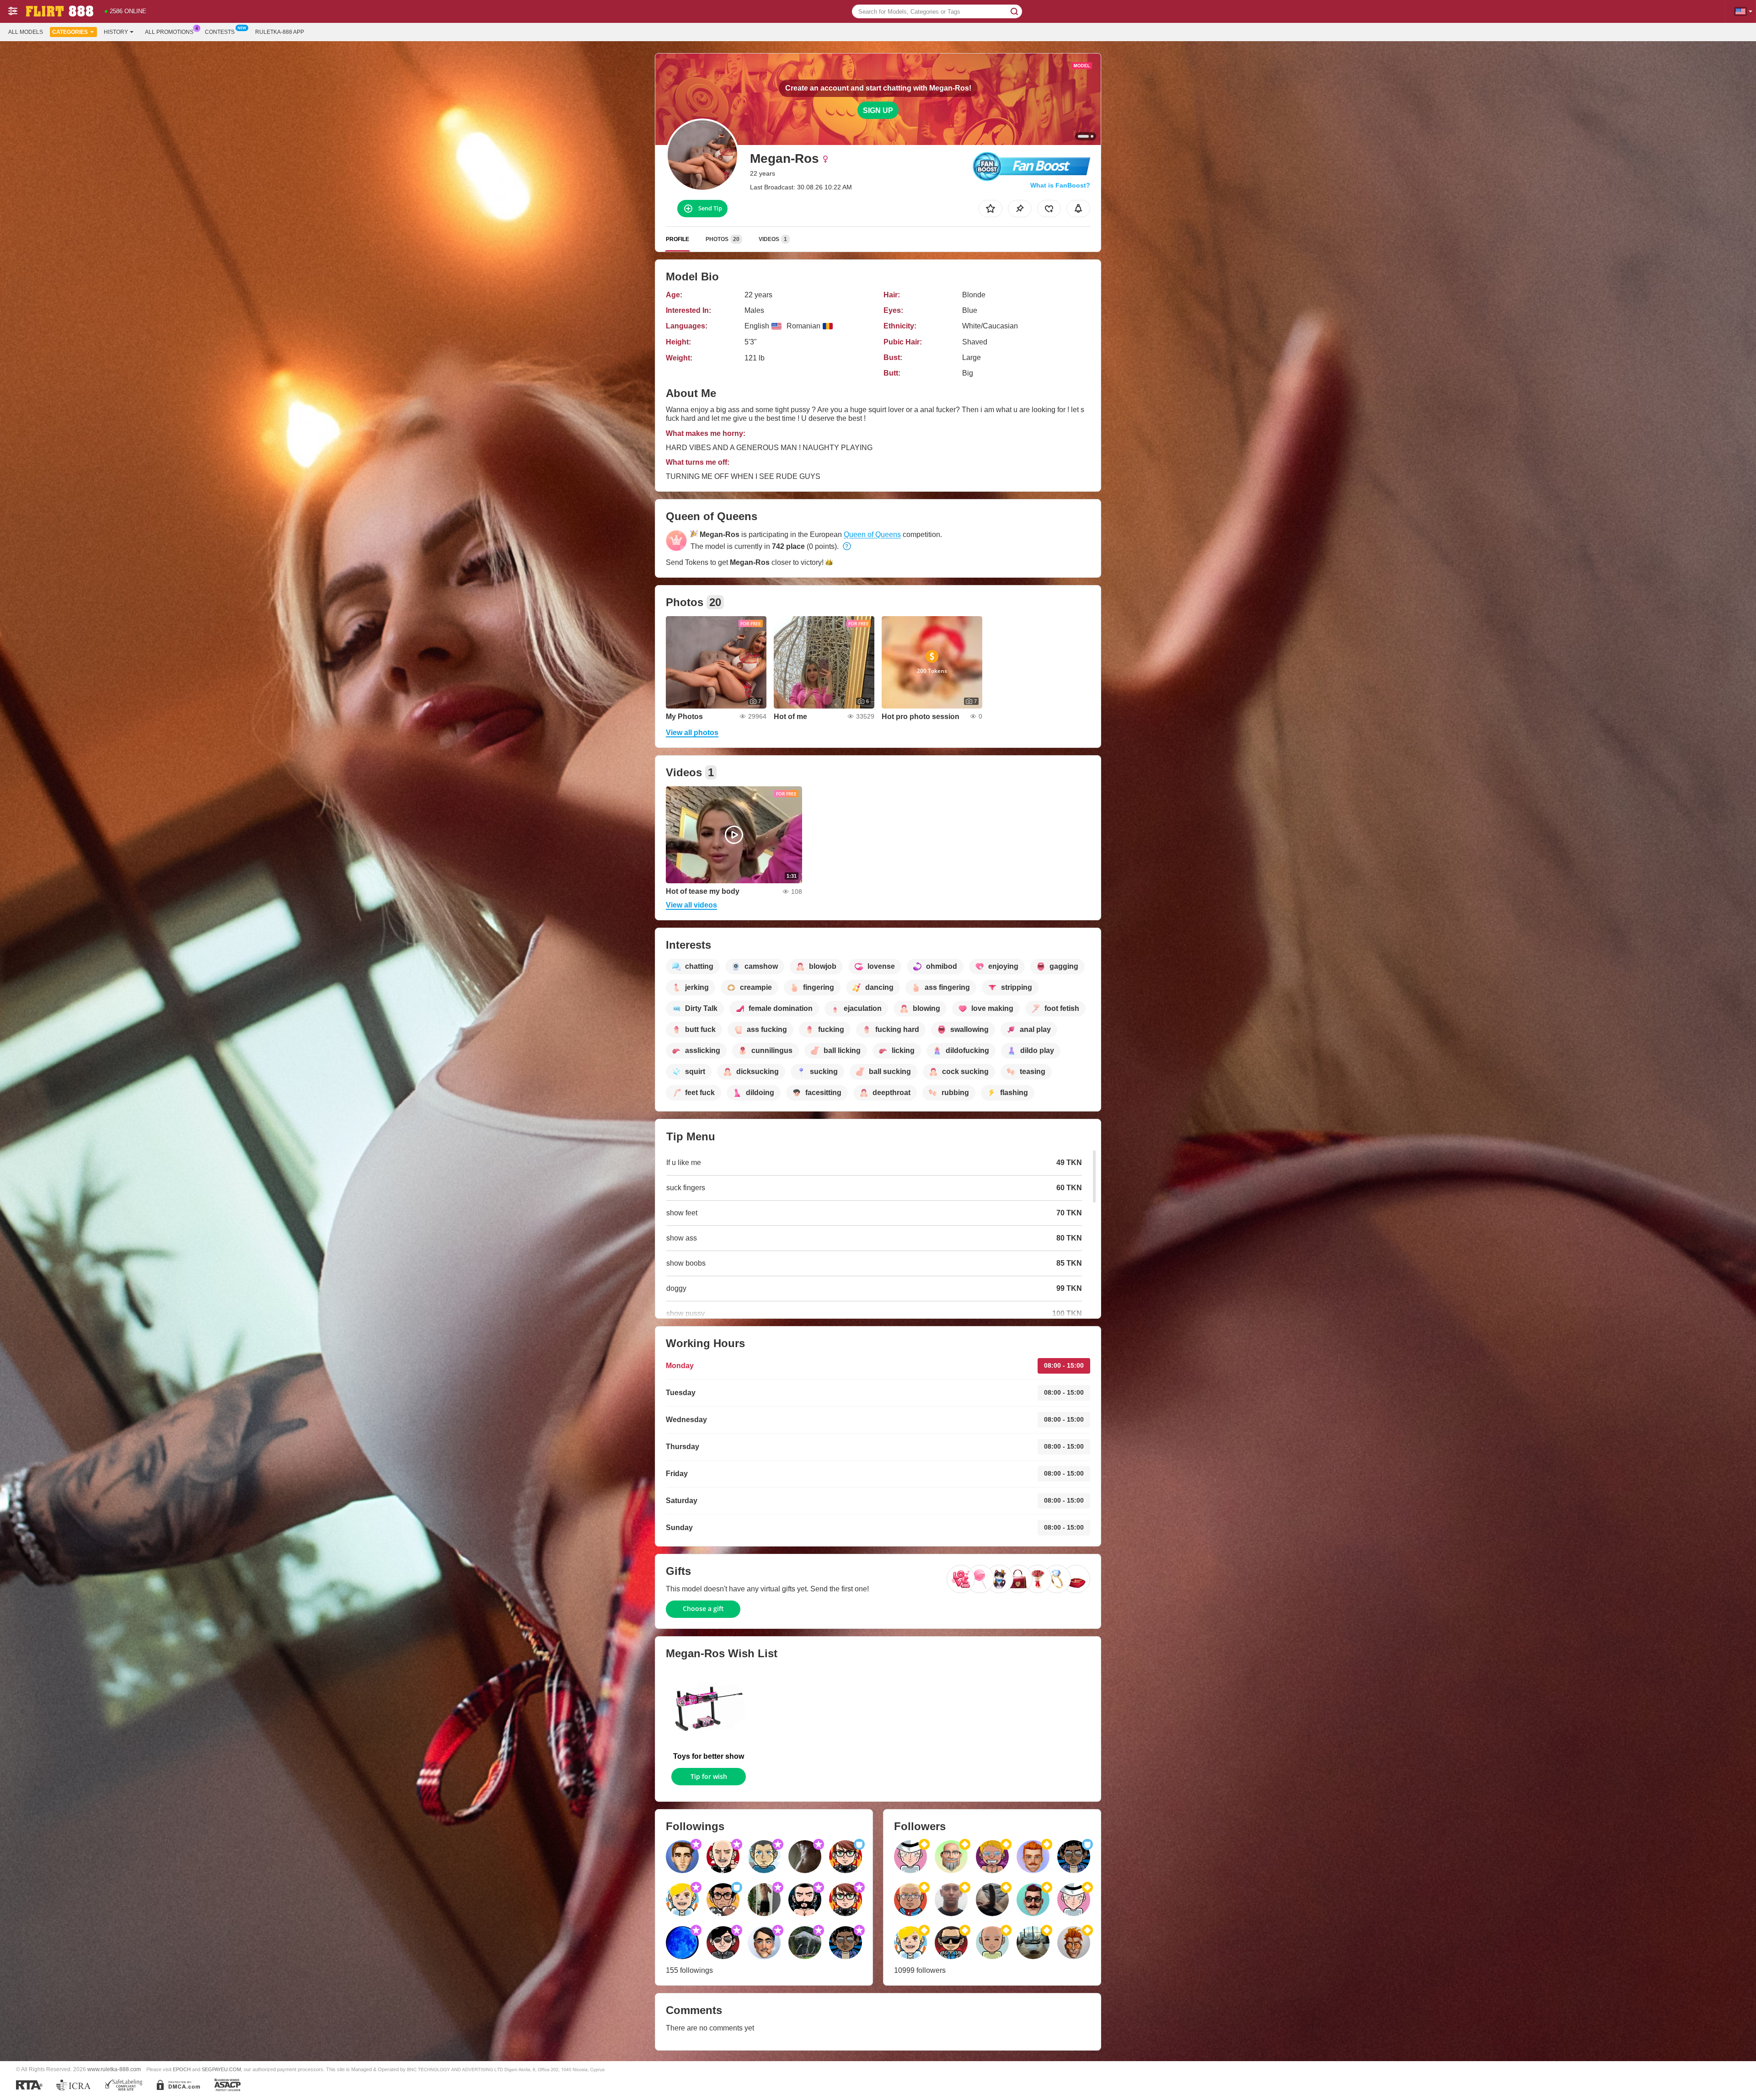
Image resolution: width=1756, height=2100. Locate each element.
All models (26, 32)
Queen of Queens (872, 534)
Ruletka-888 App (280, 32)
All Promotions (169, 32)
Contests (220, 32)
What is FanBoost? (1060, 185)
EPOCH (182, 2069)
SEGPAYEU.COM (221, 2069)
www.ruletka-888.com (114, 2069)
